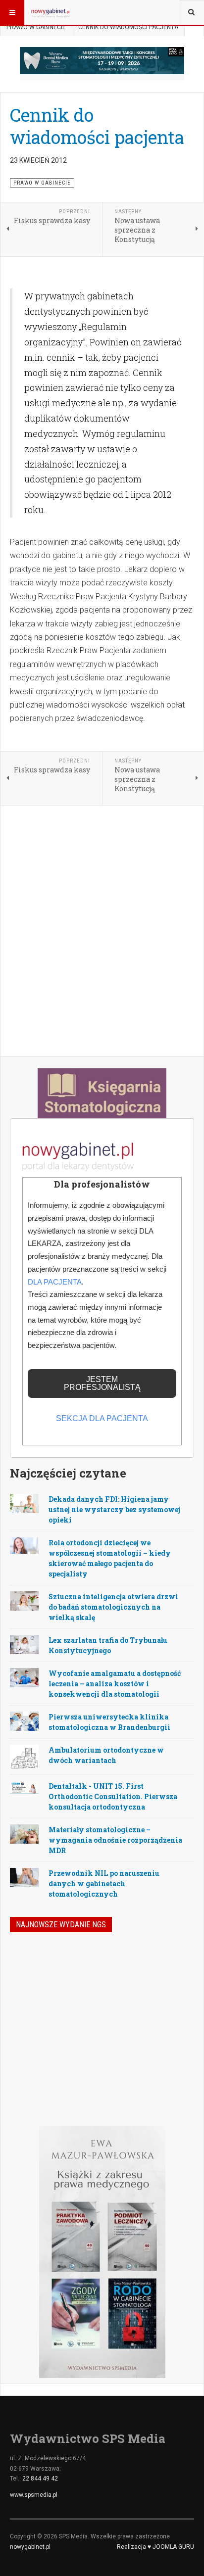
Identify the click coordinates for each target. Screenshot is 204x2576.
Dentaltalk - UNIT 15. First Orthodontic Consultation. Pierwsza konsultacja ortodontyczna (113, 1796)
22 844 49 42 (40, 2479)
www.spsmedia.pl (34, 2495)
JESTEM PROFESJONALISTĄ (102, 1383)
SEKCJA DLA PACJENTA (102, 1418)
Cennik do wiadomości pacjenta (97, 126)
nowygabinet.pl (30, 2547)
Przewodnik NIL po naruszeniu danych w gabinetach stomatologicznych (104, 1884)
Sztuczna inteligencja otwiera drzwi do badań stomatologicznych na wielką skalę (113, 1607)
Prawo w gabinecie (36, 27)
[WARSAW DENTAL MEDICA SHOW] (102, 61)
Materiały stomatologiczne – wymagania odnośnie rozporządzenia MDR (115, 1840)
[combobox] (191, 12)
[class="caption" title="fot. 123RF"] (24, 1503)
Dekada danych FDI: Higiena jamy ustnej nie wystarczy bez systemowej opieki (114, 1509)
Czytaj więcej (167, 2061)
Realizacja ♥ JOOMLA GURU (155, 2547)
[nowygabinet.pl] (51, 12)
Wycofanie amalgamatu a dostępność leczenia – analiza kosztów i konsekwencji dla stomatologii (115, 1684)
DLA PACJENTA (55, 1282)
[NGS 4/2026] (36, 1972)
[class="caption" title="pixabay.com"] (24, 1545)
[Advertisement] (102, 932)
